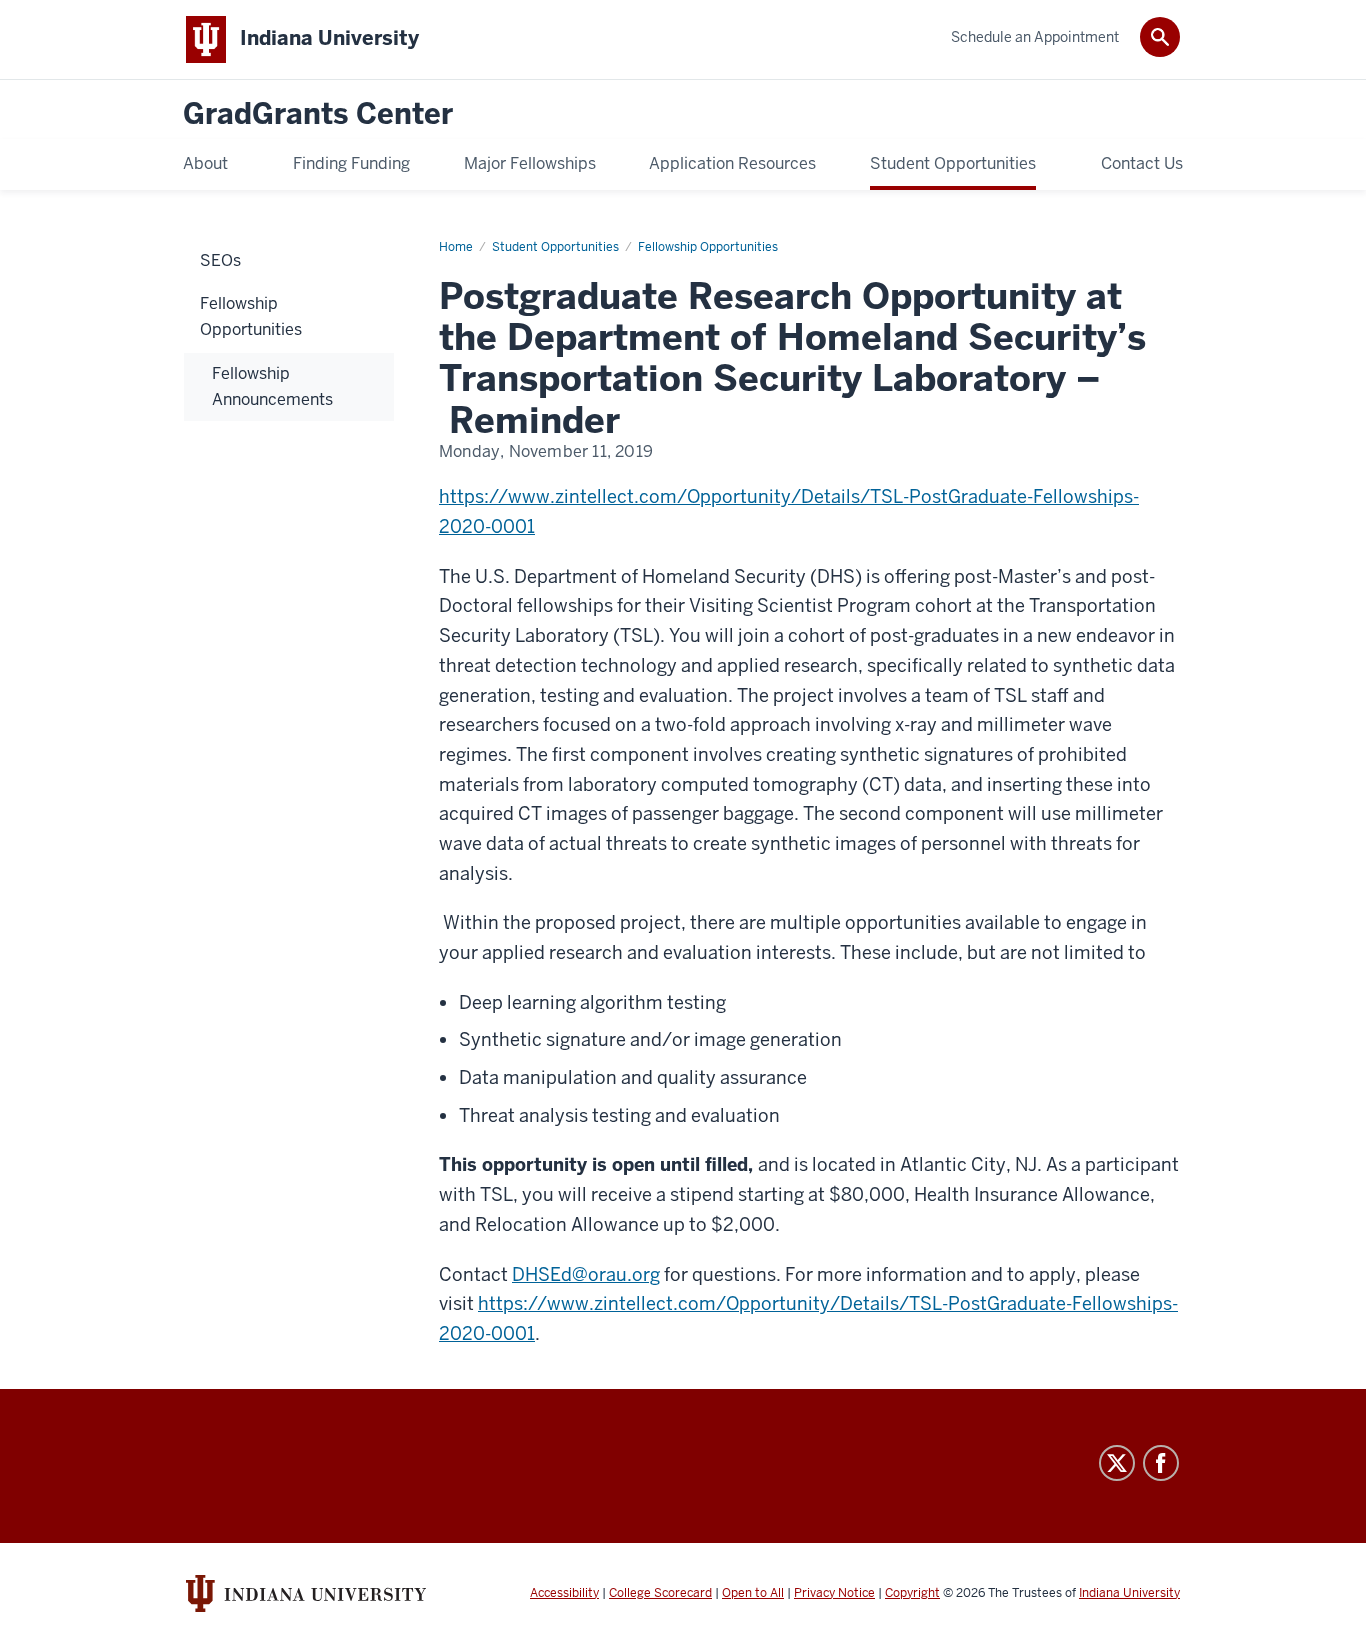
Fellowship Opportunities (708, 247)
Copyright (912, 1593)
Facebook (1161, 1463)
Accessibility (564, 1593)
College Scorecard (660, 1593)
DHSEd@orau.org (586, 1274)
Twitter (1117, 1463)
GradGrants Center (318, 114)
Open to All (753, 1593)
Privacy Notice (834, 1593)
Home (456, 247)
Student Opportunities (555, 247)
